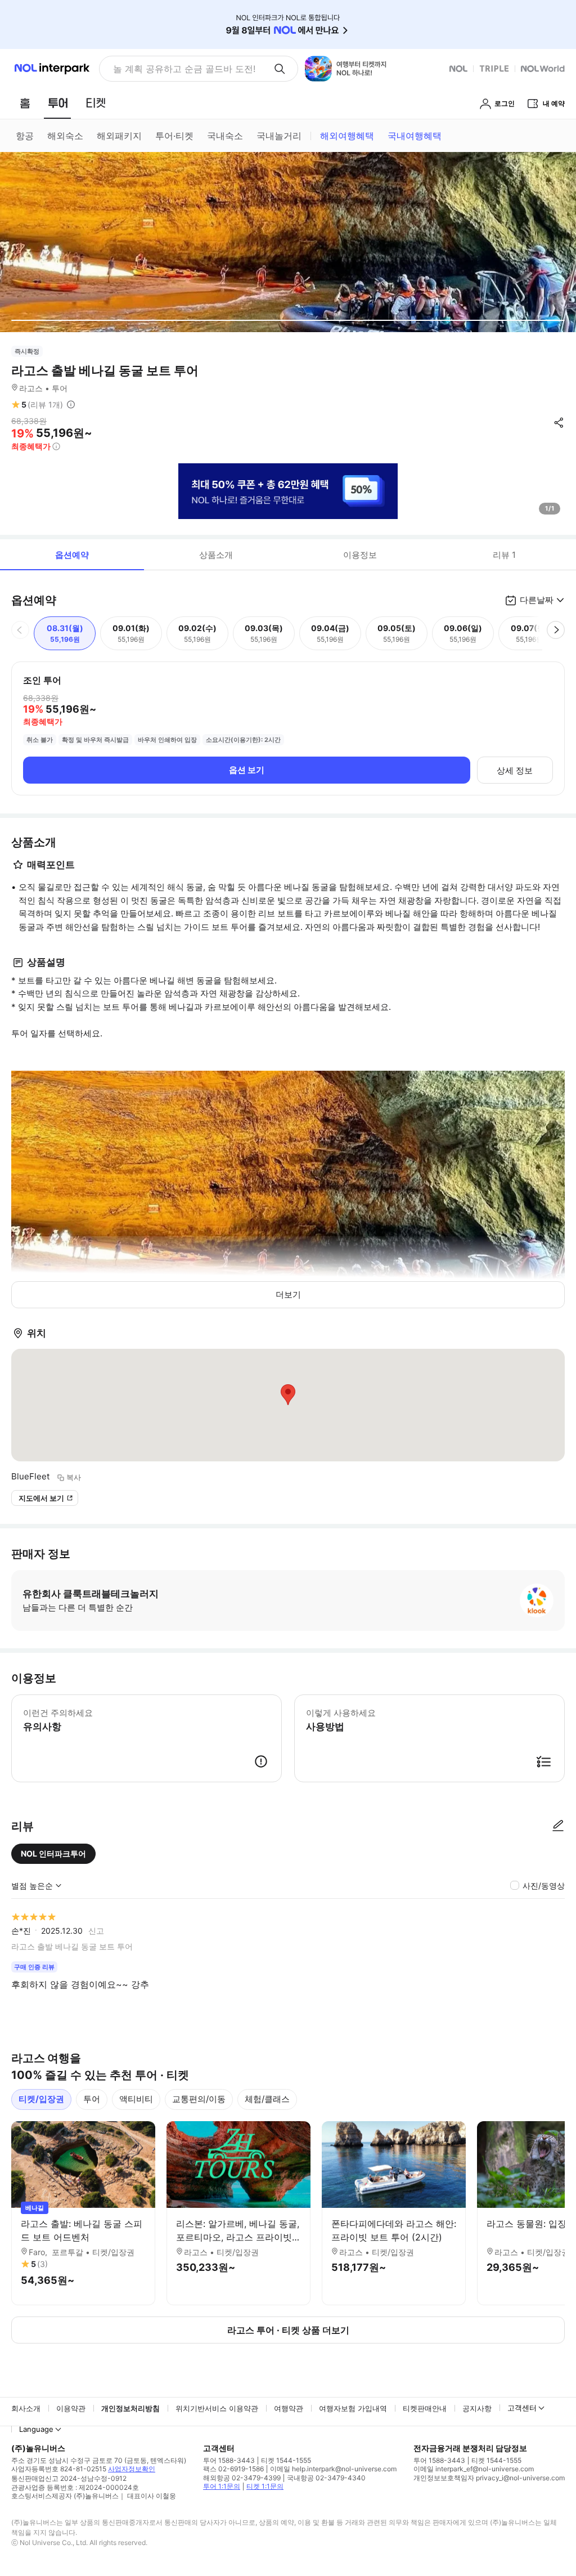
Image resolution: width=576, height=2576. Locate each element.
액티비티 (136, 2099)
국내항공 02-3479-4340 (326, 2478)
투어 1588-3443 (229, 2460)
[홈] (25, 103)
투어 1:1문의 (222, 2486)
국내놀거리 (279, 136)
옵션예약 (72, 555)
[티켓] (96, 103)
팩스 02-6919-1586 (233, 2469)
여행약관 (289, 2408)
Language (36, 2429)
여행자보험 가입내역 (353, 2408)
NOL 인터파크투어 (53, 1853)
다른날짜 (537, 600)
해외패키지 (119, 136)
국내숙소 (225, 136)
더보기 (288, 1294)
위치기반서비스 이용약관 (217, 2408)
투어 (92, 2099)
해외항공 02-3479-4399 (242, 2478)
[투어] (58, 103)
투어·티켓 (174, 136)
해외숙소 (65, 136)
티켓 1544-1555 (286, 2460)
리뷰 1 (504, 555)
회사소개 (26, 2408)
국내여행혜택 (415, 136)
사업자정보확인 (132, 2469)
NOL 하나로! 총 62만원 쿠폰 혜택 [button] (181, 69)
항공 (25, 136)
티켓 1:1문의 (265, 2486)
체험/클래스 (267, 2099)
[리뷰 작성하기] (558, 1826)
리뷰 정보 (71, 405)
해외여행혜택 (347, 136)
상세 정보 (515, 770)
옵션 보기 (247, 770)
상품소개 (216, 555)
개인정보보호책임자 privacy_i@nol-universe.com (489, 2478)
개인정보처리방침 (130, 2408)
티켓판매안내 (425, 2408)
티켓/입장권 (41, 2099)
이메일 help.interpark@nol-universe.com (333, 2469)
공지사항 (477, 2408)
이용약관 (71, 2408)
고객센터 (522, 2408)
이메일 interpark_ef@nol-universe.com (474, 2469)
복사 (74, 1477)
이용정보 (360, 555)
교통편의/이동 (199, 2099)
